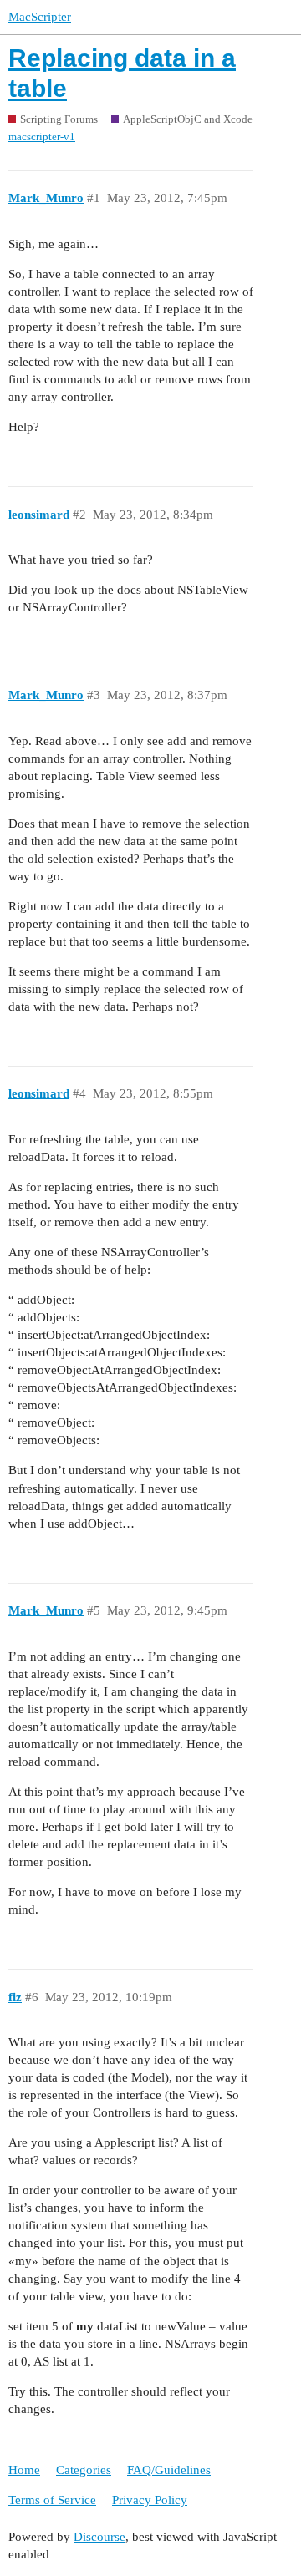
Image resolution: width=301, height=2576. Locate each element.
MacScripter (40, 17)
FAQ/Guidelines (169, 2470)
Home (24, 2470)
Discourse (99, 2537)
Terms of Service (52, 2500)
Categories (84, 2470)
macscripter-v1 (42, 137)
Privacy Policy (150, 2500)
